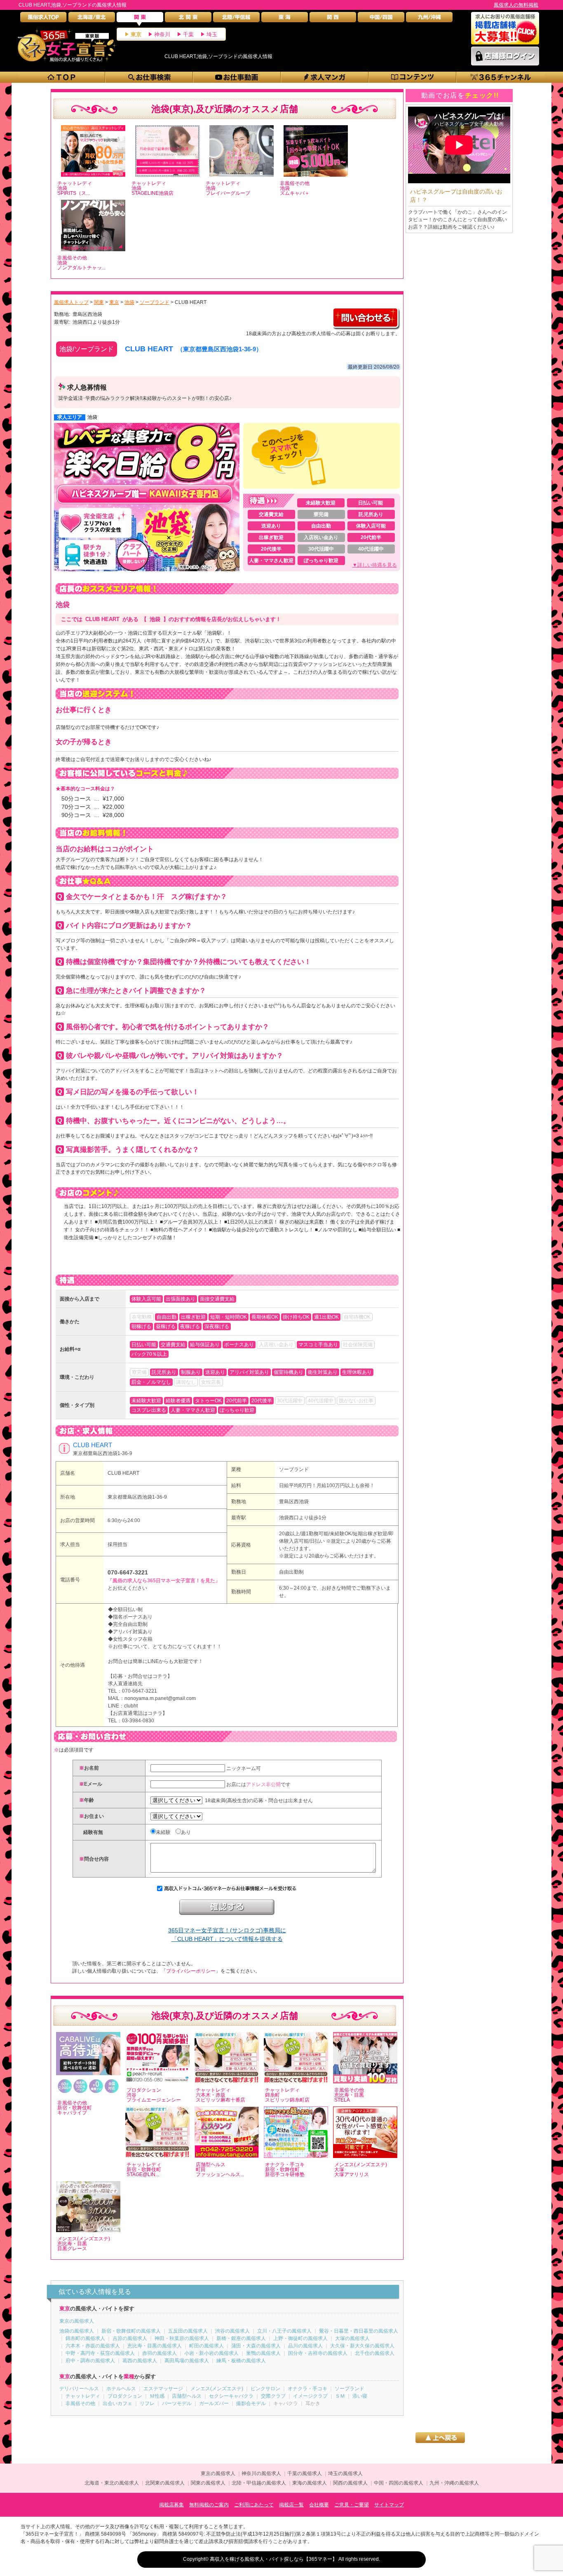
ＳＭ (340, 2396)
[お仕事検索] (149, 77)
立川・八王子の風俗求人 (284, 2331)
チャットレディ (83, 2396)
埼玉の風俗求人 (345, 2473)
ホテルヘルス (121, 2389)
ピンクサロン (265, 2389)
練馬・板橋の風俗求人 (241, 2361)
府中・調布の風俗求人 (90, 2361)
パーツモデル (177, 2403)
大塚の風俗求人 (352, 2338)
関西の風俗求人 (350, 2483)
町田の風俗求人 (206, 2346)
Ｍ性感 (157, 2396)
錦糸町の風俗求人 (85, 2338)
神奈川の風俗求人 (261, 2473)
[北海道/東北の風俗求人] (92, 19)
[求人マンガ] (325, 77)
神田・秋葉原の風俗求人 (182, 2338)
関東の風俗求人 (208, 2483)
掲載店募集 (171, 2505)
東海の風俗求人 (310, 2483)
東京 (136, 34)
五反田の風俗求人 (188, 2331)
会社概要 (319, 2505)
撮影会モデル (251, 2403)
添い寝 (360, 2396)
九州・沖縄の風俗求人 (454, 2483)
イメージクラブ (310, 2396)
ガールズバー (214, 2403)
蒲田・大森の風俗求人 (256, 2346)
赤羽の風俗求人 (160, 2353)
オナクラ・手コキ (307, 2389)
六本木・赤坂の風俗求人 (93, 2346)
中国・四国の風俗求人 (399, 2483)
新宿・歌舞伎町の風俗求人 (131, 2331)
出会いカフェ (117, 2403)
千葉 (188, 34)
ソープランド (294, 1469)
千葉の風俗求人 (305, 2473)
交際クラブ (273, 2396)
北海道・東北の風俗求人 (112, 2483)
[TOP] (62, 77)
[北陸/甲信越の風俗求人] (236, 19)
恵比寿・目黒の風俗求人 (155, 2346)
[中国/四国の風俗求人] (381, 19)
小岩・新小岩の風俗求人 (211, 2353)
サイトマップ (389, 2505)
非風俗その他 (80, 2403)
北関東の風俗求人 (165, 2483)
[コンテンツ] (413, 77)
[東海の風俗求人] (285, 19)
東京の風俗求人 (77, 2321)
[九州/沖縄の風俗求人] (429, 19)
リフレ (147, 2403)
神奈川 (162, 34)
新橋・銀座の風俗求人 (241, 2338)
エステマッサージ (163, 2389)
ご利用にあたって (254, 2505)
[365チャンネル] (501, 77)
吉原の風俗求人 (130, 2338)
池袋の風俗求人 (77, 2331)
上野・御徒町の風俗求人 (300, 2338)
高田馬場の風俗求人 (187, 2361)
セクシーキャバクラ (231, 2396)
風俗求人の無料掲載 (516, 5)
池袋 (92, 417)
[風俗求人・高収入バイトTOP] (43, 19)
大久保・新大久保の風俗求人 (362, 2346)
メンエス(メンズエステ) (217, 2389)
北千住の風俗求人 (375, 2353)
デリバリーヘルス (79, 2389)
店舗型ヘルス (187, 2396)
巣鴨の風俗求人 (263, 2353)
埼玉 (212, 34)
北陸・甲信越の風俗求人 (259, 2483)
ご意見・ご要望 (352, 2505)
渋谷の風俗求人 (232, 2331)
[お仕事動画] (237, 77)
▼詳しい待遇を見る (375, 565)
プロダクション (125, 2396)
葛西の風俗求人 (140, 2361)
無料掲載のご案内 (209, 2505)
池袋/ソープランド (87, 349)
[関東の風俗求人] (140, 19)
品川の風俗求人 (305, 2346)
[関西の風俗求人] (333, 19)
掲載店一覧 (291, 2505)
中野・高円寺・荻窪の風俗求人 (100, 2353)
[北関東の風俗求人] (188, 19)
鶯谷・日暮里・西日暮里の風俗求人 (359, 2331)
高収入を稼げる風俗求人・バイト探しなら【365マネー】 (273, 2559)
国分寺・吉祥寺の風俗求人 (318, 2353)
